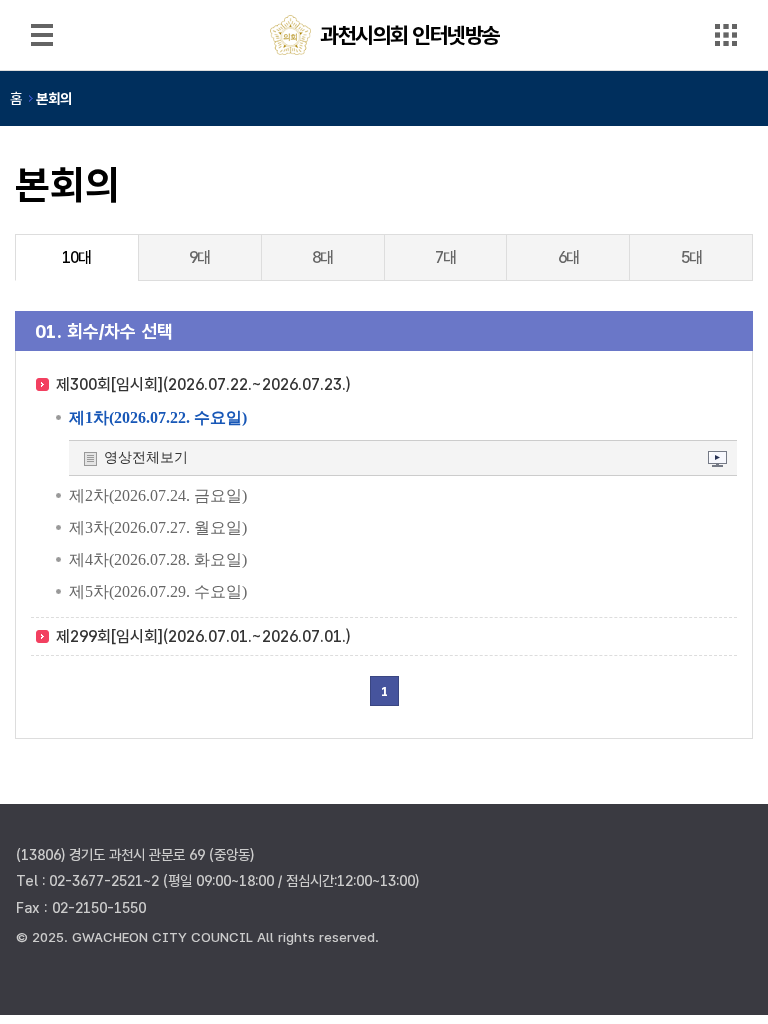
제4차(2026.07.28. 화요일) (158, 559)
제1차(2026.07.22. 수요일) (158, 417)
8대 (322, 257)
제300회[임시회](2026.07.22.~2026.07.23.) (203, 384)
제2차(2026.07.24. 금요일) (158, 495)
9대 (199, 257)
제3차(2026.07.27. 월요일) (158, 527)
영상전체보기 (146, 457)
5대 (691, 257)
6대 (568, 257)
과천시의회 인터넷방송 (410, 35)
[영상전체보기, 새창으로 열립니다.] (717, 461)
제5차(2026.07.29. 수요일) (158, 591)
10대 (76, 257)
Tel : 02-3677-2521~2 (87, 880)
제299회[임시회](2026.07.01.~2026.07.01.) (203, 636)
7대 (445, 257)
